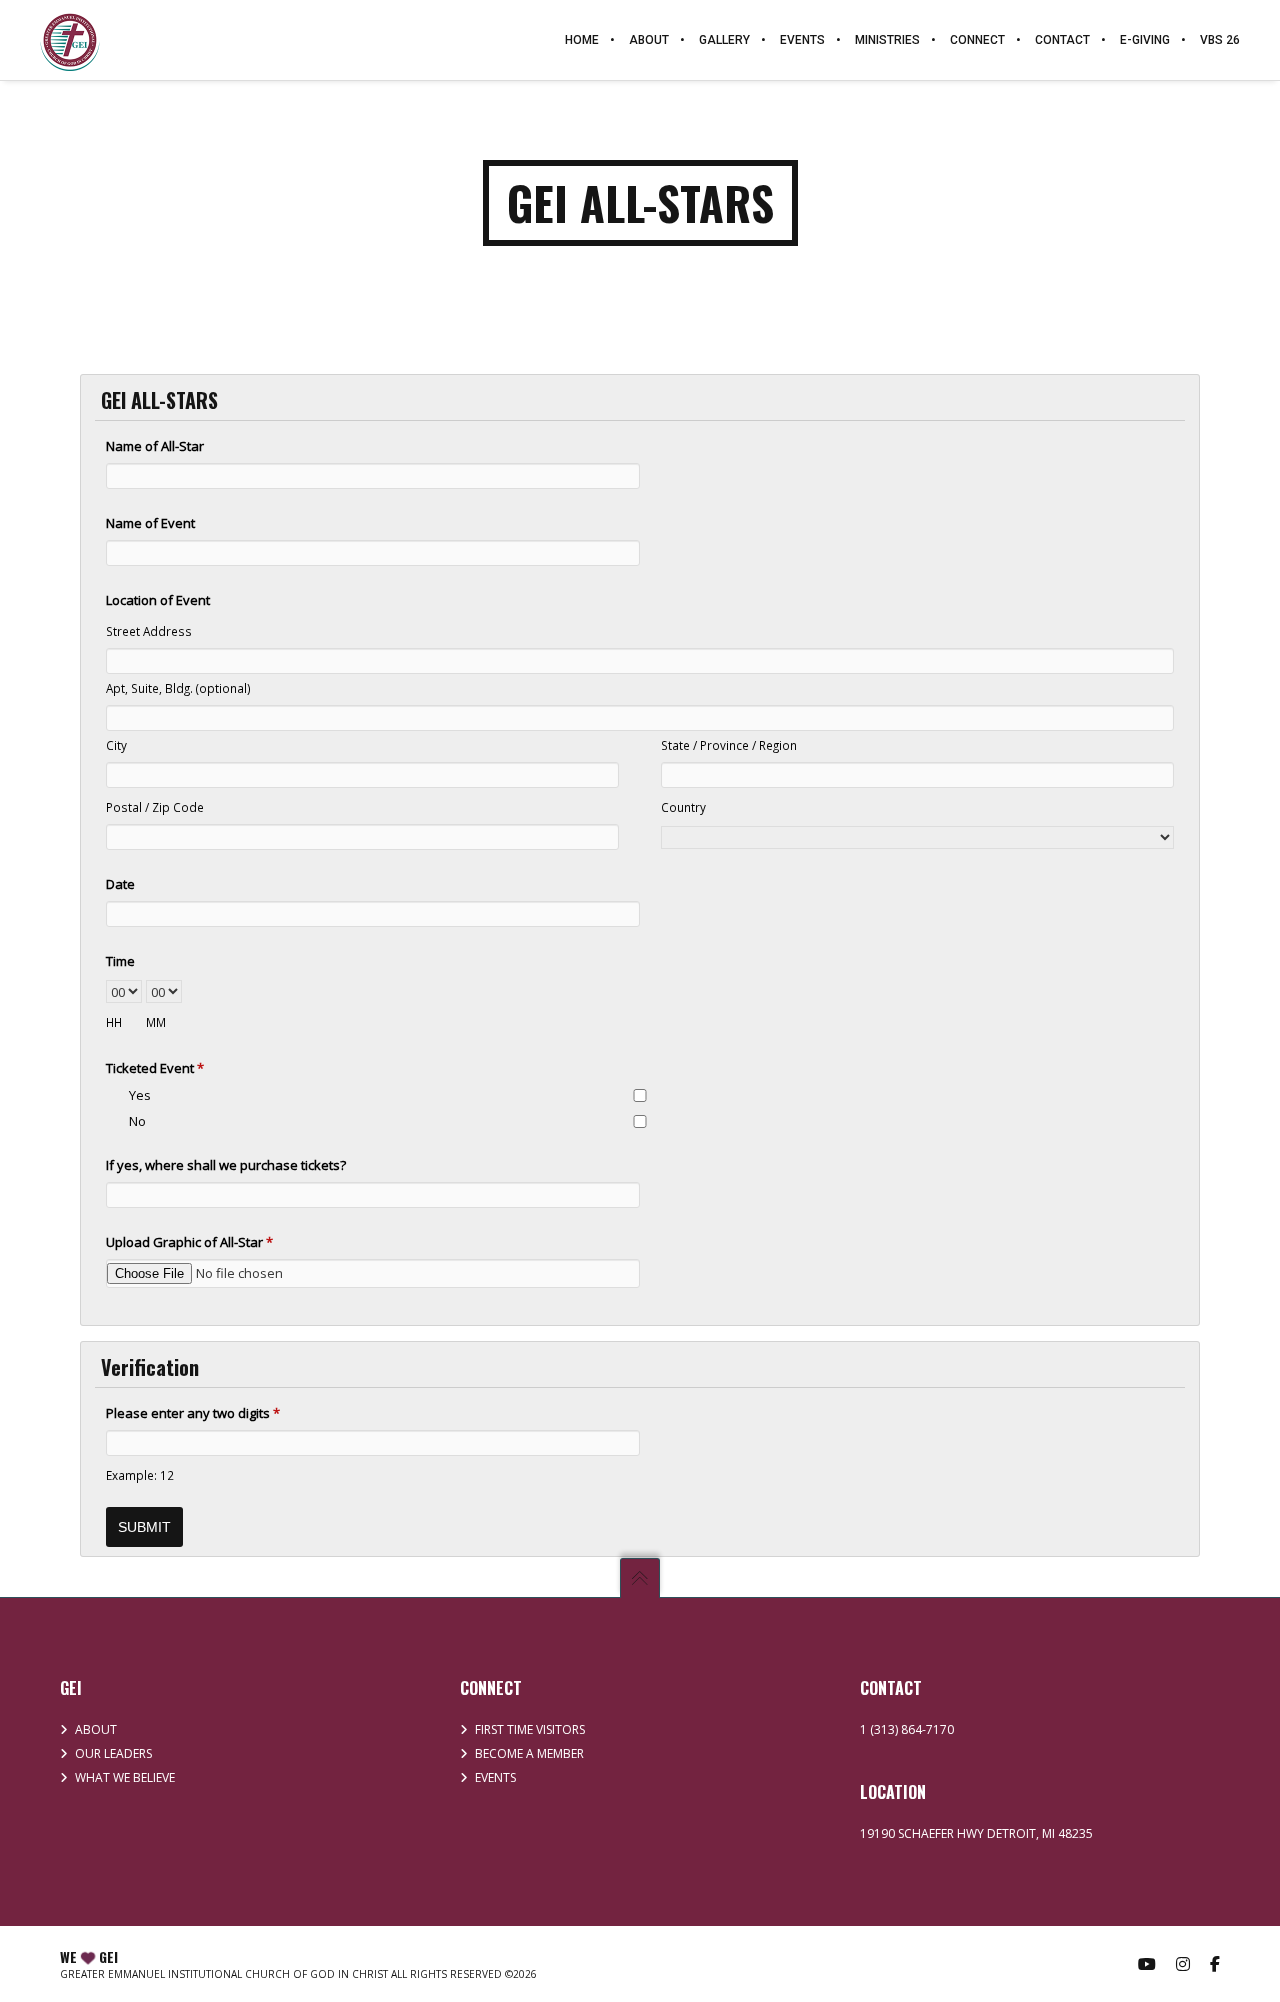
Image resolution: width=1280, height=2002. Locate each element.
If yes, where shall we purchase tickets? (226, 1165)
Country (683, 807)
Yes (140, 1095)
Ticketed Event (155, 1068)
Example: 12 (140, 1475)
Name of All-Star (155, 446)
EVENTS (495, 1777)
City (116, 745)
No (137, 1121)
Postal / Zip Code (155, 807)
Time (120, 961)
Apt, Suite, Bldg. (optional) (178, 688)
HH (114, 1022)
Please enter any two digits (193, 1413)
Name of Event (150, 523)
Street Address (149, 631)
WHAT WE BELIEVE (125, 1777)
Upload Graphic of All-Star (189, 1242)
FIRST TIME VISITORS (530, 1729)
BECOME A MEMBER (529, 1753)
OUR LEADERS (113, 1753)
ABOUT (96, 1729)
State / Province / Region (729, 745)
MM (156, 1022)
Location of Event (158, 600)
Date (120, 884)
